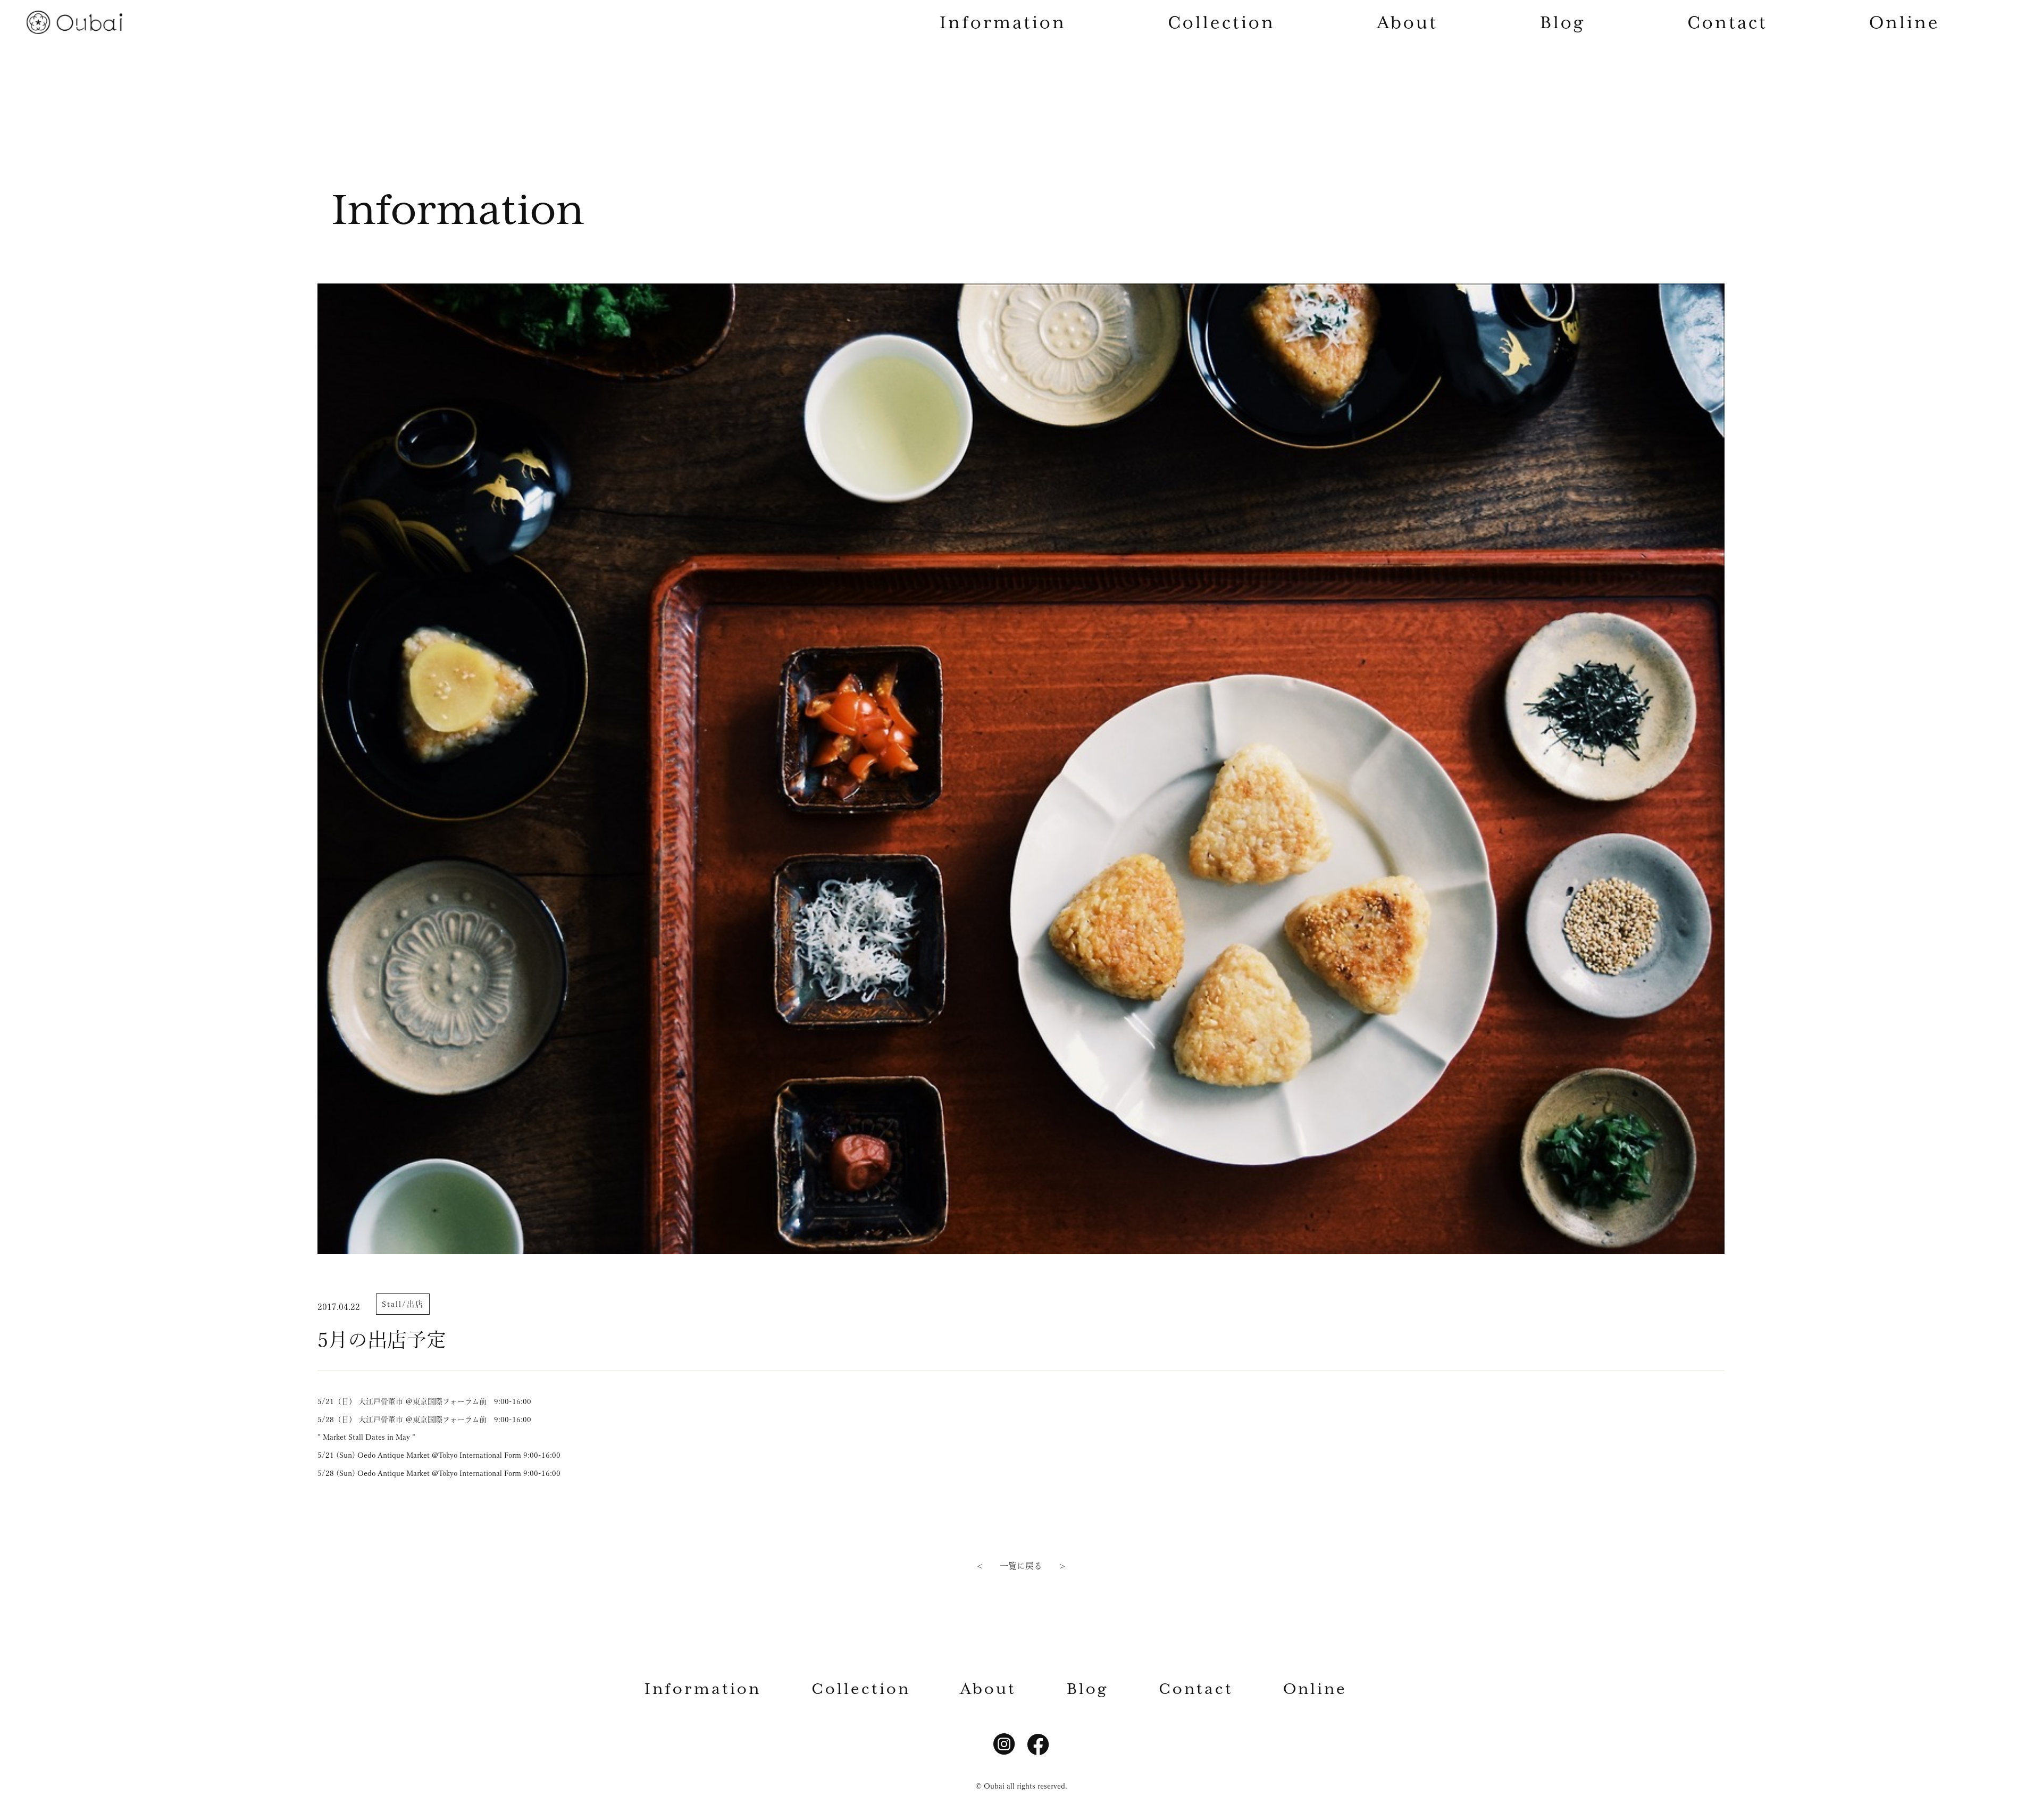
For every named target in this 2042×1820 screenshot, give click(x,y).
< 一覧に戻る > (1021, 1566)
